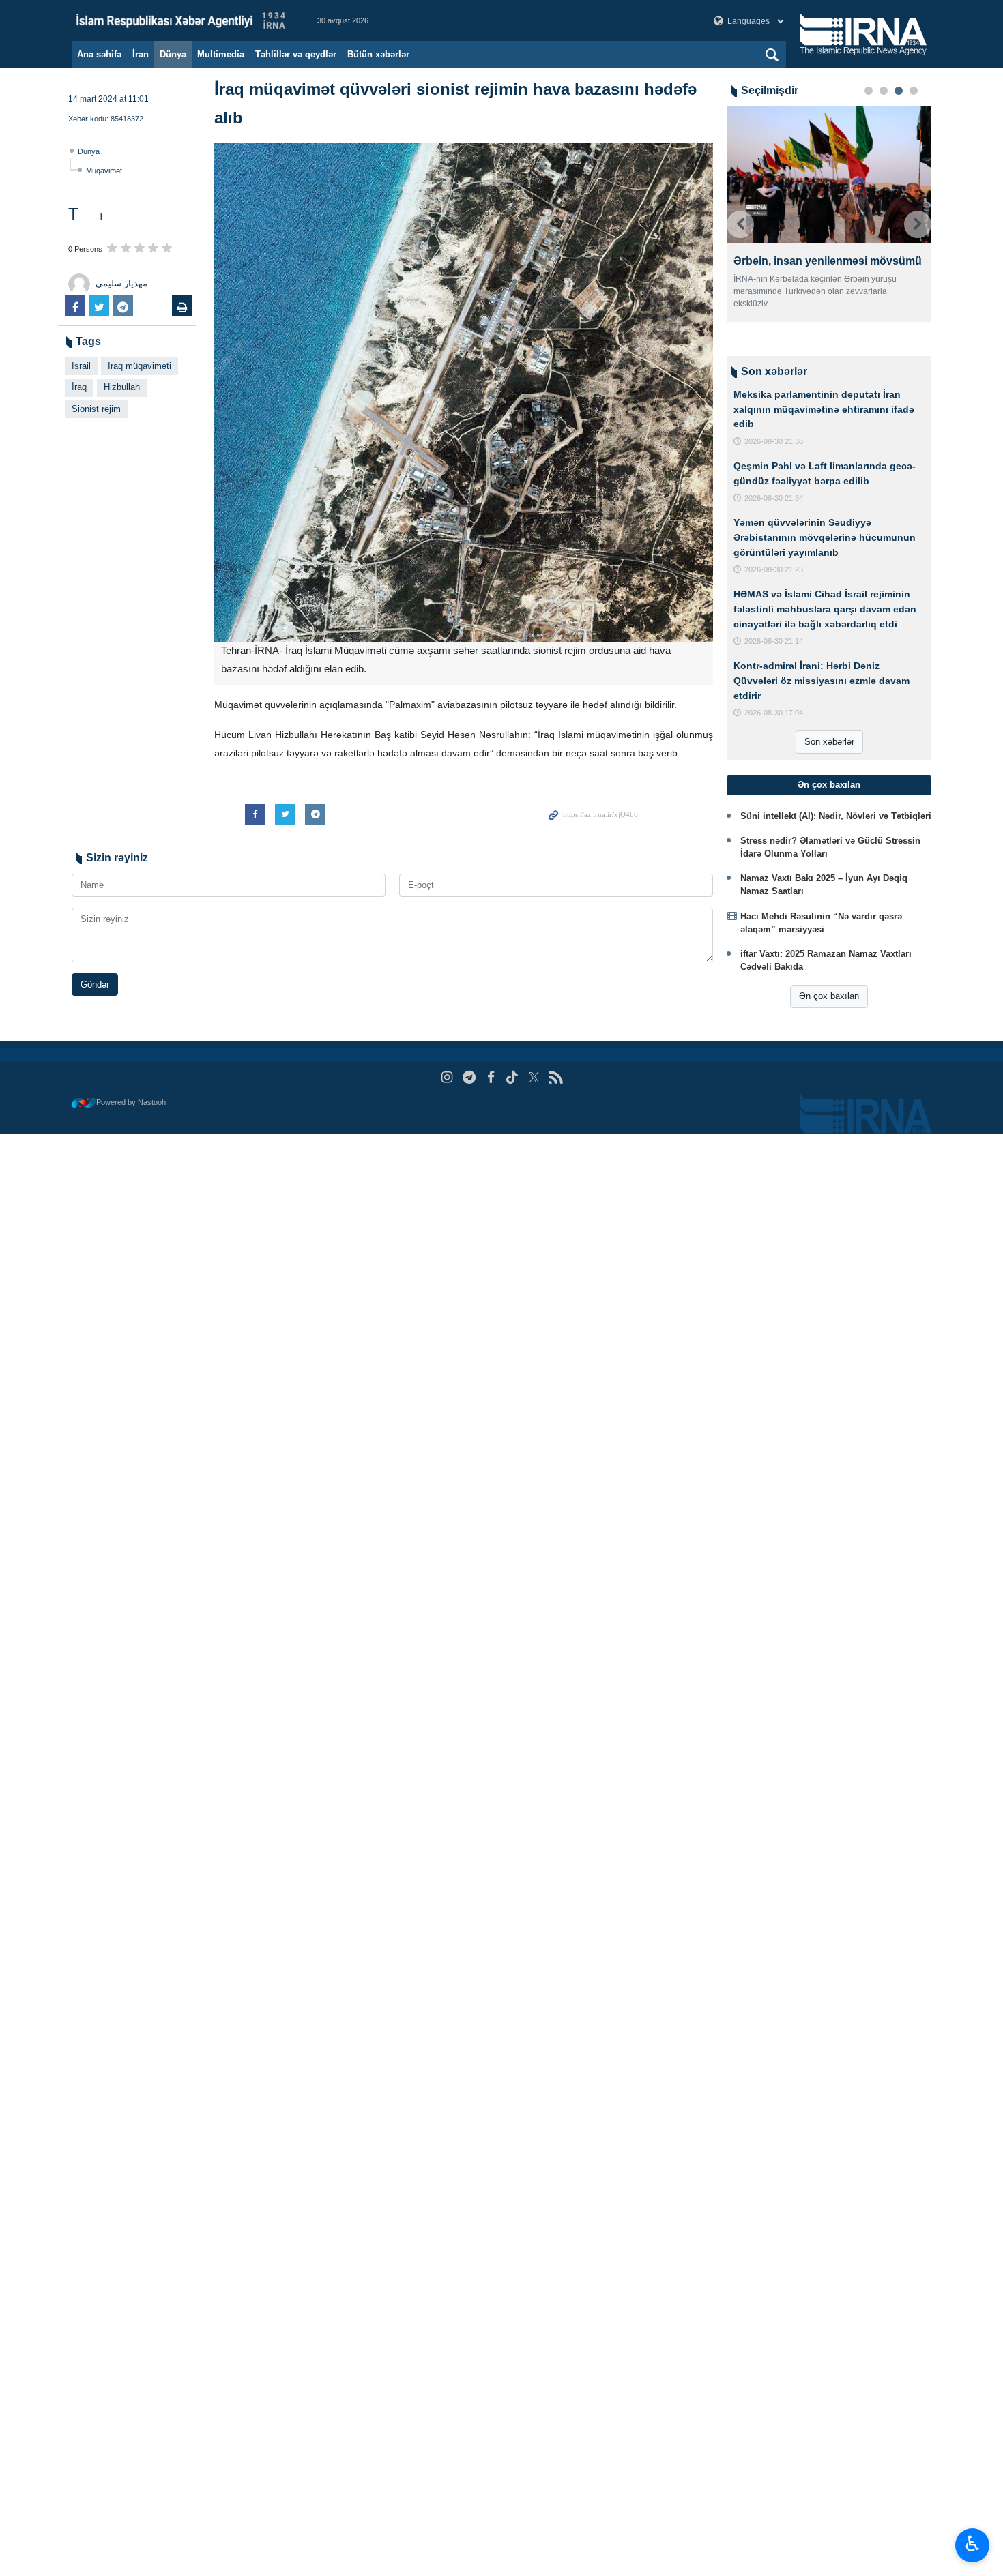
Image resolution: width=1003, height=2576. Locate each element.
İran (141, 54)
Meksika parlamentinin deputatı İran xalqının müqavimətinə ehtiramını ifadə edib (824, 409)
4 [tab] (914, 91)
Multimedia (221, 54)
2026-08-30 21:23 (774, 569)
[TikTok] (513, 1077)
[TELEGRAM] (469, 1077)
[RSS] (556, 1077)
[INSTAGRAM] (447, 1077)
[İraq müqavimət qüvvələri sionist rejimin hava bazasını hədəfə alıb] (464, 393)
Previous (740, 224)
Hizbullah (122, 387)
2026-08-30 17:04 (774, 713)
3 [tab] (899, 91)
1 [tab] (869, 91)
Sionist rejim (96, 409)
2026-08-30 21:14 (774, 641)
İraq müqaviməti (140, 366)
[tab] (829, 785)
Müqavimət (104, 171)
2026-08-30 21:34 (774, 498)
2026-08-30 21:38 (774, 441)
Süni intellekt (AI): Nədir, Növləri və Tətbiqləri (836, 816)
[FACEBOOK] (491, 1077)
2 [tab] (884, 91)
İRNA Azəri (181, 20)
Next (918, 224)
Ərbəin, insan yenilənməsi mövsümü (828, 261)
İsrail (81, 366)
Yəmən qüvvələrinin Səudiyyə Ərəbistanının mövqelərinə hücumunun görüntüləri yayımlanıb (825, 537)
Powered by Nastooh (131, 1102)
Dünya (173, 54)
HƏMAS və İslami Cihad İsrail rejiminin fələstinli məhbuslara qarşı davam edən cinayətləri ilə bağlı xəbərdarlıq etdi (825, 609)
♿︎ (973, 2544)
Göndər (95, 984)
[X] (534, 1077)
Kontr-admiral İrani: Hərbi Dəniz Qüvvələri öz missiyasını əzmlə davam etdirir (822, 680)
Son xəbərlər (829, 742)
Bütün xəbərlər (378, 54)
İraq (79, 387)
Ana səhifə (99, 54)
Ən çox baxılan (829, 996)
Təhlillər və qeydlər (296, 54)
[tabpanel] (829, 214)
